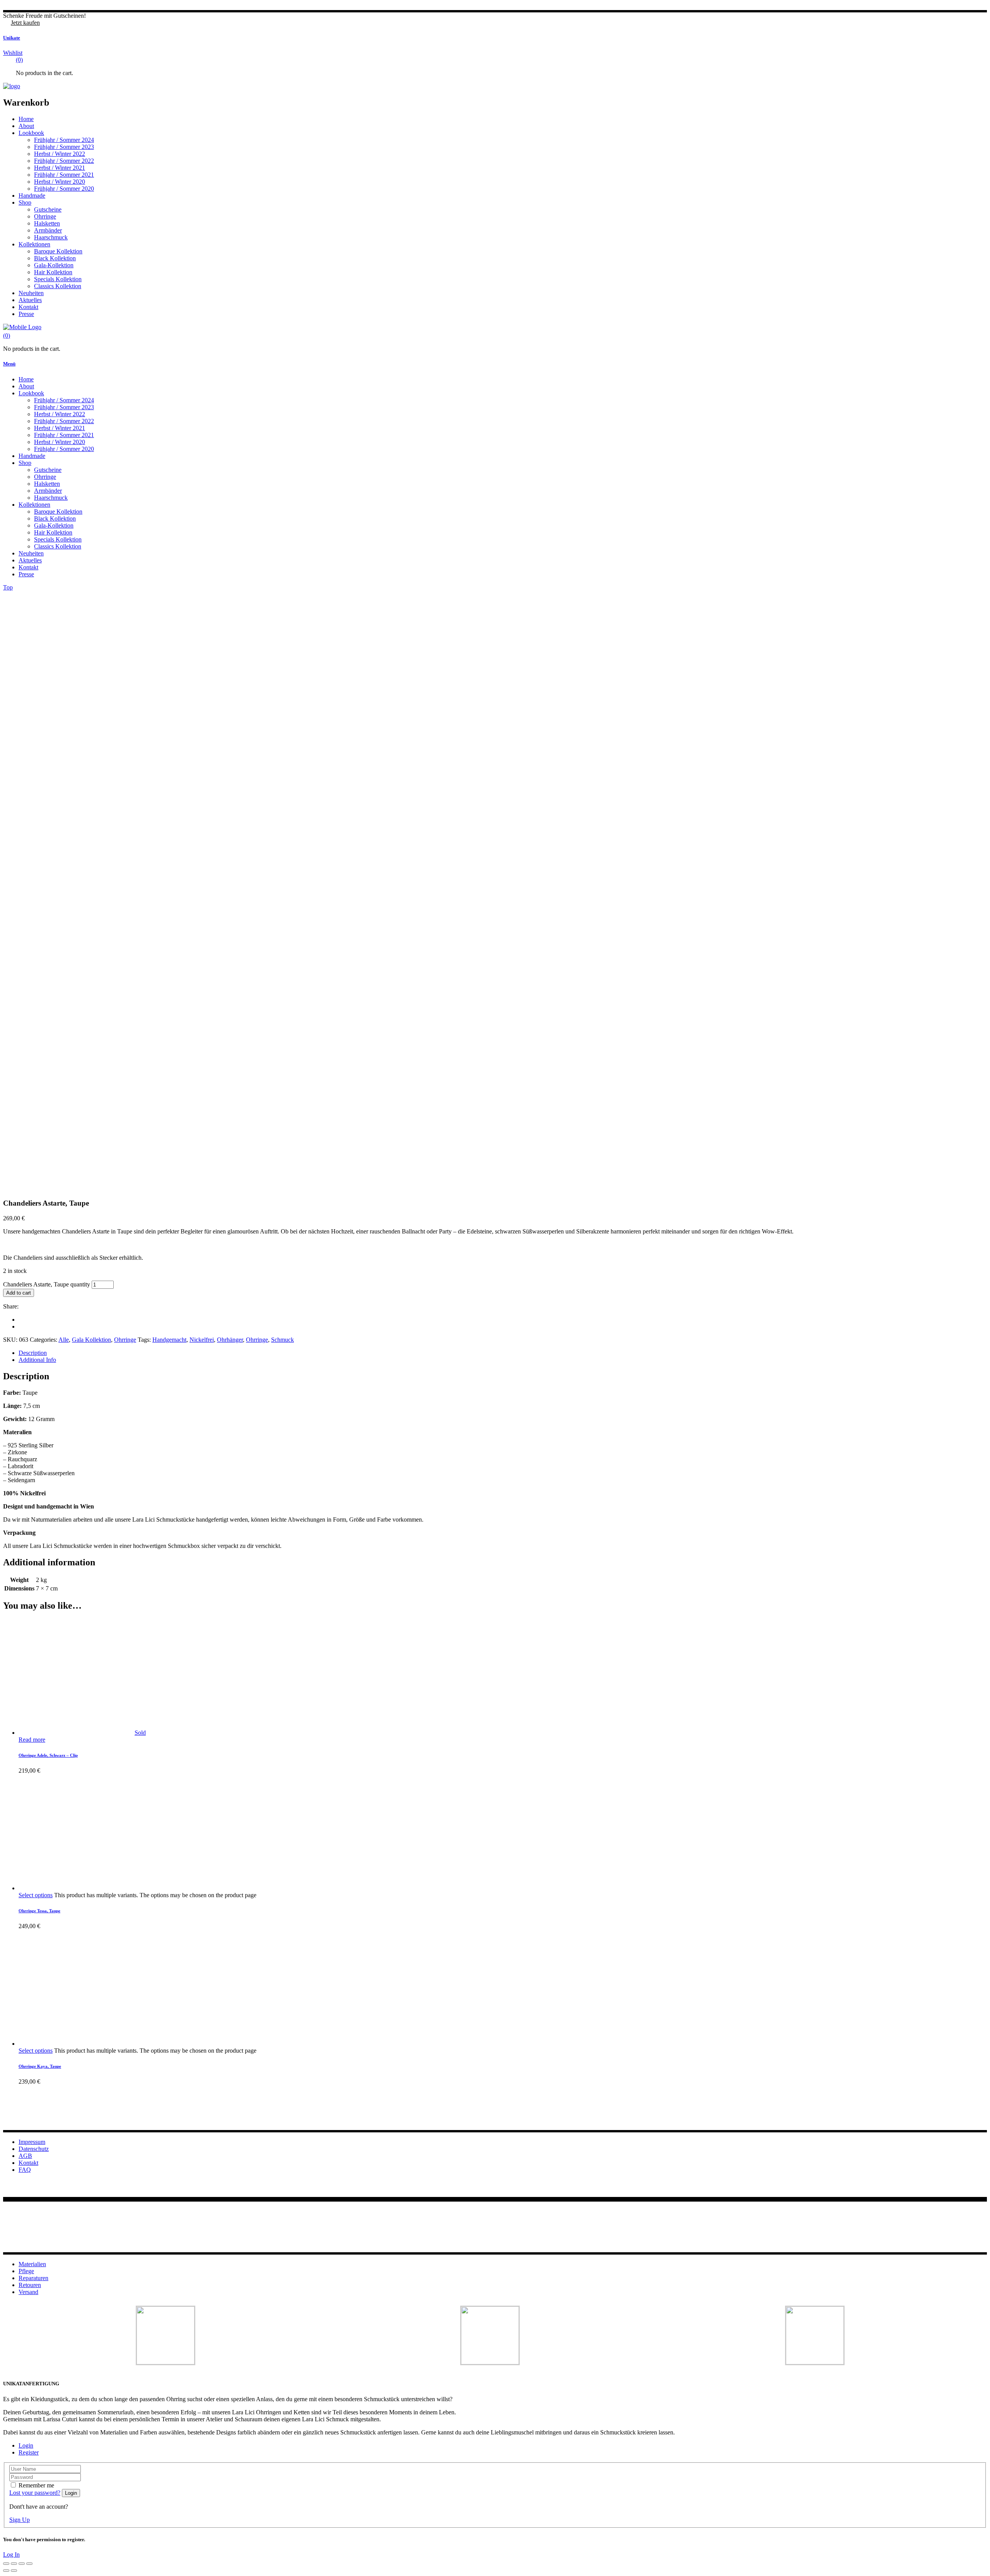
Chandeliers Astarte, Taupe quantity (47, 1284)
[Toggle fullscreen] (14, 2564)
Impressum (32, 2142)
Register (29, 2452)
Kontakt (28, 2163)
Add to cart (19, 1293)
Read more (32, 1740)
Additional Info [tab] (37, 1360)
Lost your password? (35, 2493)
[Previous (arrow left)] (6, 2571)
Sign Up (20, 2520)
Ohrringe (125, 1340)
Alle (64, 1340)
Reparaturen (33, 2278)
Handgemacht (169, 1340)
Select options (36, 1895)
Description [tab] (33, 1353)
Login (26, 2445)
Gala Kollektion (91, 1340)
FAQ (25, 2170)
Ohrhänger (230, 1340)
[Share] (22, 2564)
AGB (25, 2156)
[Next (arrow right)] (14, 2571)
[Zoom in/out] (6, 2564)
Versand (28, 2292)
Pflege (26, 2271)
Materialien (32, 2264)
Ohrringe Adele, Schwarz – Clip (48, 1755)
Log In (11, 2555)
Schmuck (282, 1340)
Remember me (36, 2485)
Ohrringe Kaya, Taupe (40, 2066)
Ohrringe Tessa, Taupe (39, 1911)
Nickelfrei (202, 1340)
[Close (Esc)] (29, 2564)
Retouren (30, 2285)
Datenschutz (34, 2149)
